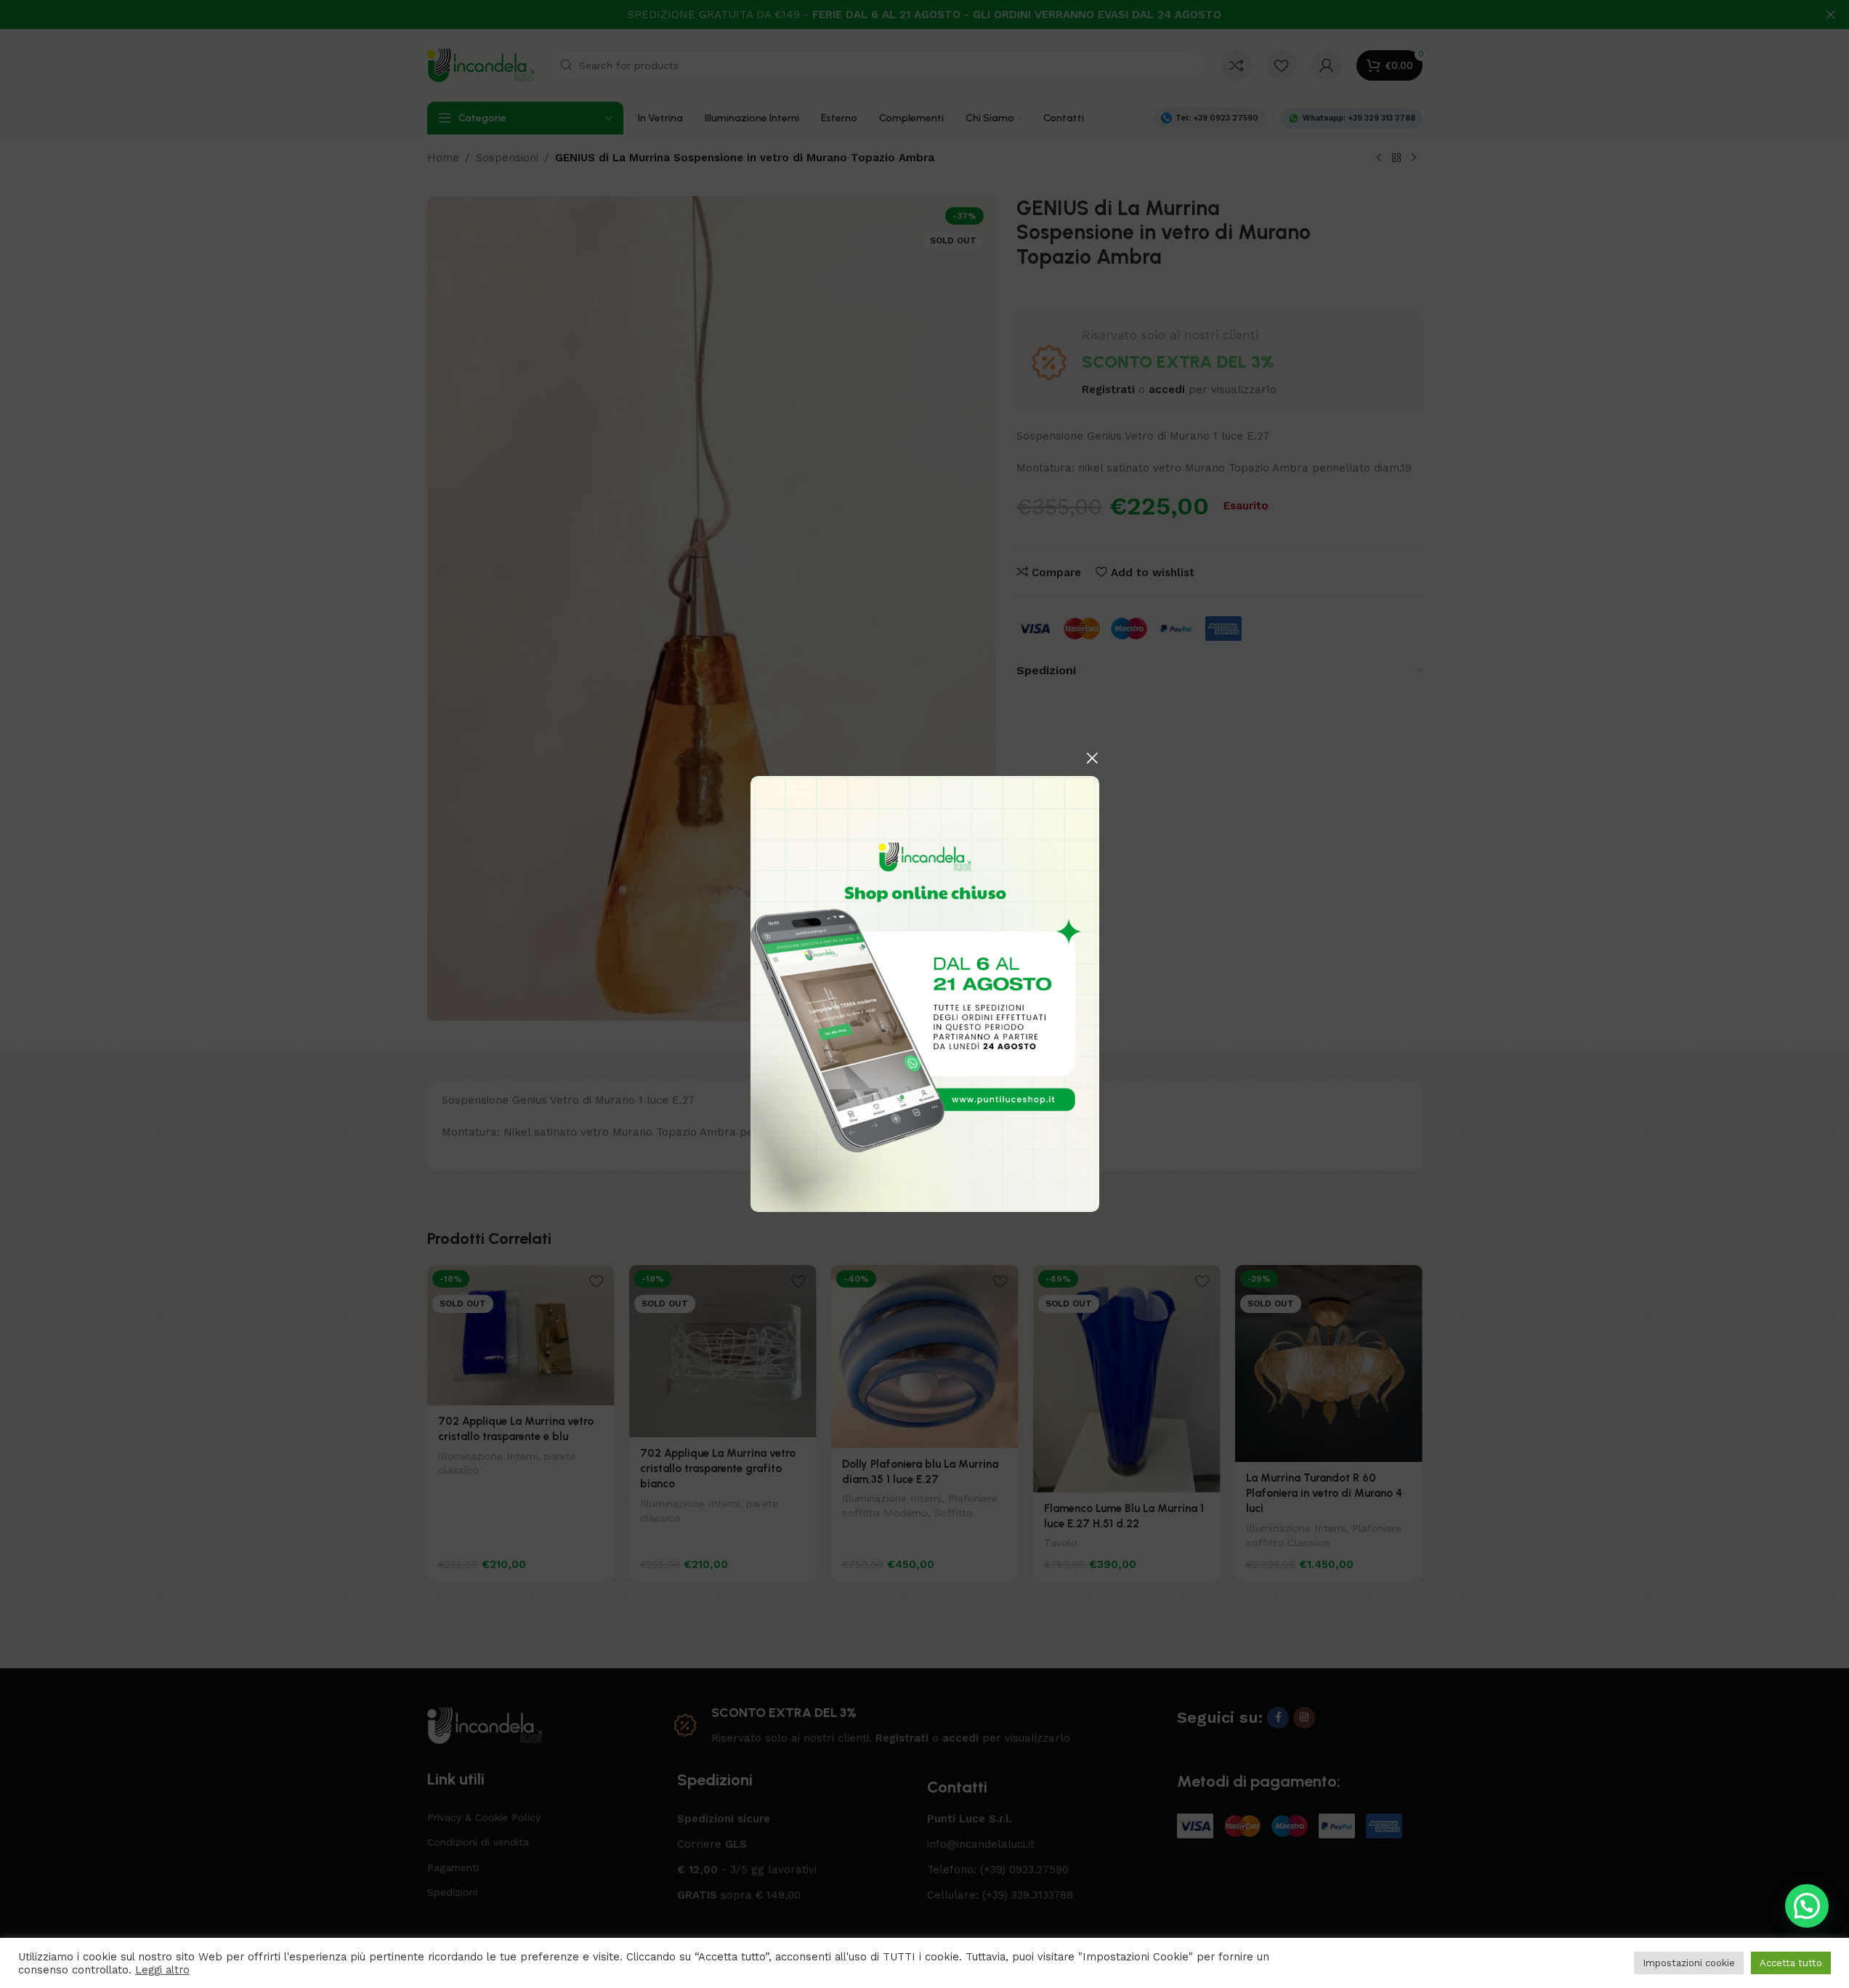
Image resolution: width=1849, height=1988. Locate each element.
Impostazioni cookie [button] (1689, 1963)
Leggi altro (162, 1970)
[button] (1807, 1906)
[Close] (1092, 758)
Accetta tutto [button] (1791, 1963)
